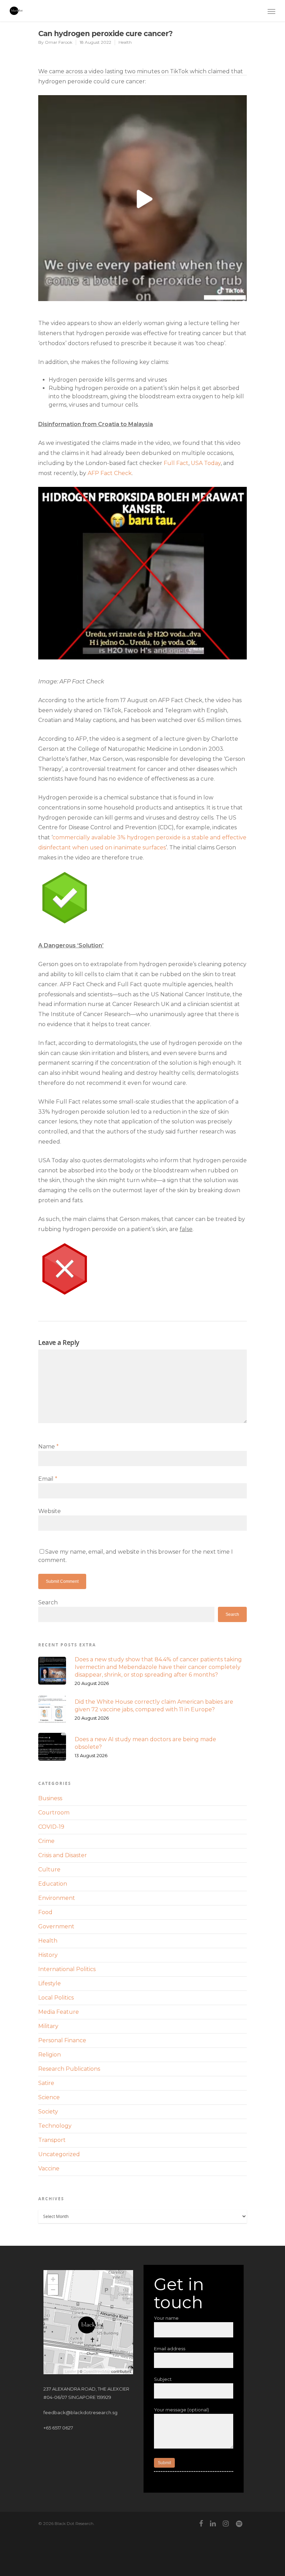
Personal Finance (62, 2040)
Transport (52, 2140)
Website (50, 1511)
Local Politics (56, 1998)
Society (48, 2112)
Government (56, 1926)
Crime (46, 1841)
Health (125, 42)
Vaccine (49, 2168)
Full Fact (176, 463)
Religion (50, 2055)
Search (48, 1602)
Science (49, 2097)
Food (45, 1912)
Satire (46, 2083)
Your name (166, 2318)
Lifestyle (50, 1983)
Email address (170, 2349)
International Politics (67, 1969)
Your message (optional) (181, 2410)
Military (48, 2026)
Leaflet (71, 2371)
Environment (57, 1898)
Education (53, 1884)
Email (48, 1479)
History (48, 1955)
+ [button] (53, 2279)
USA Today (206, 463)
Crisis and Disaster (63, 1855)
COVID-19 (51, 1827)
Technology (55, 2126)
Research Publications (69, 2069)
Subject (163, 2379)
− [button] (53, 2290)
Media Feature (59, 2012)
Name (48, 1447)
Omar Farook (59, 42)
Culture (49, 1869)
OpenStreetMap (97, 2371)
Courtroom (54, 1813)
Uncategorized (59, 2154)
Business (50, 1798)
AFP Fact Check (110, 473)
